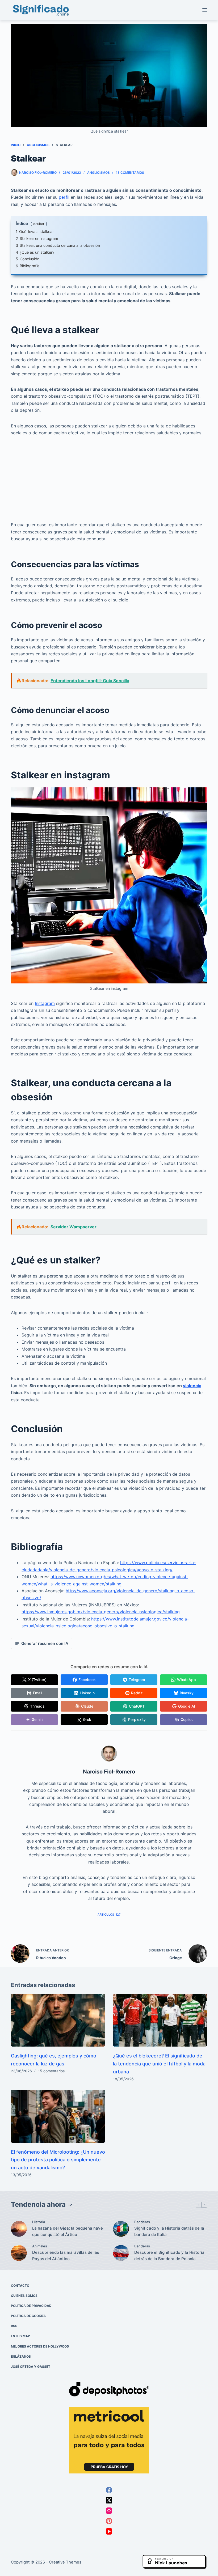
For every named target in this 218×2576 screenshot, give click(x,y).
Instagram (45, 1003)
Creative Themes (65, 2562)
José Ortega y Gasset (31, 2367)
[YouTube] (109, 2531)
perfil (64, 197)
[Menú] (205, 10)
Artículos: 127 (109, 1915)
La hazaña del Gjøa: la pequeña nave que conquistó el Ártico (68, 2231)
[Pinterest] (109, 2521)
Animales (40, 2246)
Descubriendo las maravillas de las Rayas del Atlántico (66, 2256)
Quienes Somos (24, 2296)
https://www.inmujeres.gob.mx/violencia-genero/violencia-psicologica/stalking (101, 1612)
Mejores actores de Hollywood (40, 2346)
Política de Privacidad (31, 2306)
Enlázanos (21, 2356)
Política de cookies (28, 2316)
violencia (192, 1386)
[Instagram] (109, 2511)
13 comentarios (130, 173)
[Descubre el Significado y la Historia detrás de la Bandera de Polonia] (121, 2253)
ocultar (39, 224)
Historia (39, 2222)
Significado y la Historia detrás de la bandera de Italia (169, 2231)
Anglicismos (98, 173)
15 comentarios (51, 2071)
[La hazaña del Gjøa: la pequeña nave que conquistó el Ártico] (19, 2229)
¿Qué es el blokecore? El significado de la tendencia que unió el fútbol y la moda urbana (159, 2064)
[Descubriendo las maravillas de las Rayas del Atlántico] (19, 2253)
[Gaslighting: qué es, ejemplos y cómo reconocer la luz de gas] (58, 2020)
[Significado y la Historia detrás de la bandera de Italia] (121, 2229)
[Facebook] (109, 2490)
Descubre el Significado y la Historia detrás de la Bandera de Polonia (169, 2256)
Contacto (20, 2286)
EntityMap (20, 2336)
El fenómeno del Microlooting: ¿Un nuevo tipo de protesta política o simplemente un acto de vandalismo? (58, 2160)
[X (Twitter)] (109, 2500)
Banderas (142, 2222)
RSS (14, 2326)
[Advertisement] (109, 482)
